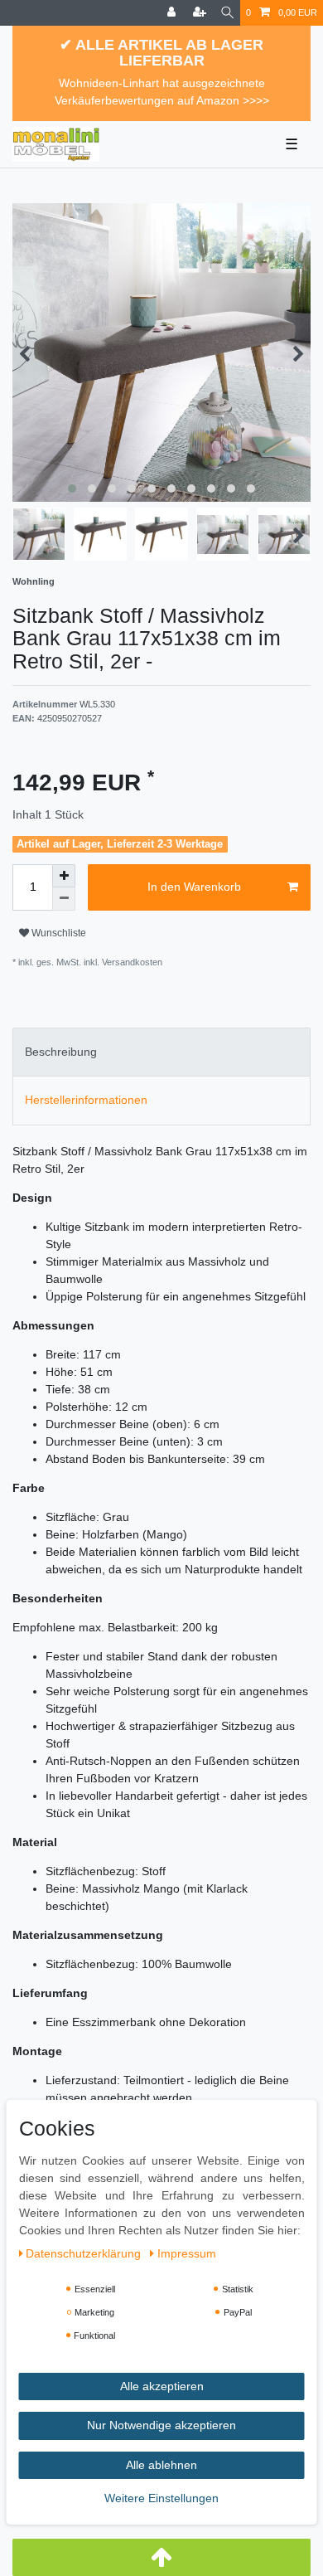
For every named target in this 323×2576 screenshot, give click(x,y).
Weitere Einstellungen (161, 2498)
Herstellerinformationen (86, 1100)
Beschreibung (61, 1052)
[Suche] (227, 13)
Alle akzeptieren (162, 2386)
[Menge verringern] (64, 899)
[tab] (161, 1052)
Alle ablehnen (161, 2465)
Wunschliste (58, 933)
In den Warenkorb (194, 887)
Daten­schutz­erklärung (85, 2253)
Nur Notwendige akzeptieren (161, 2425)
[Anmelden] (173, 13)
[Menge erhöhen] (64, 876)
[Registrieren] (201, 13)
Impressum (187, 2253)
